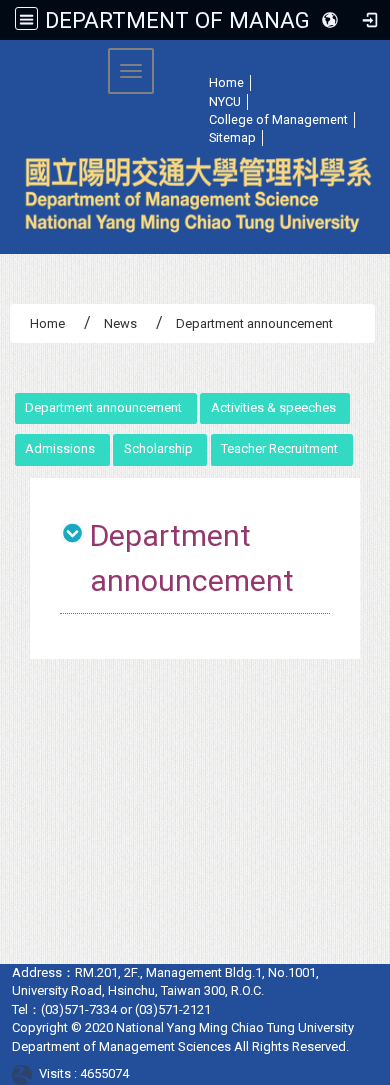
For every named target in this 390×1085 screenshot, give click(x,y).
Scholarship (158, 448)
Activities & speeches (273, 407)
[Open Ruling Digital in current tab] (25, 1073)
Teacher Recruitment (279, 448)
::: (161, 64)
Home (47, 323)
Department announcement (103, 407)
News (120, 323)
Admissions (60, 448)
